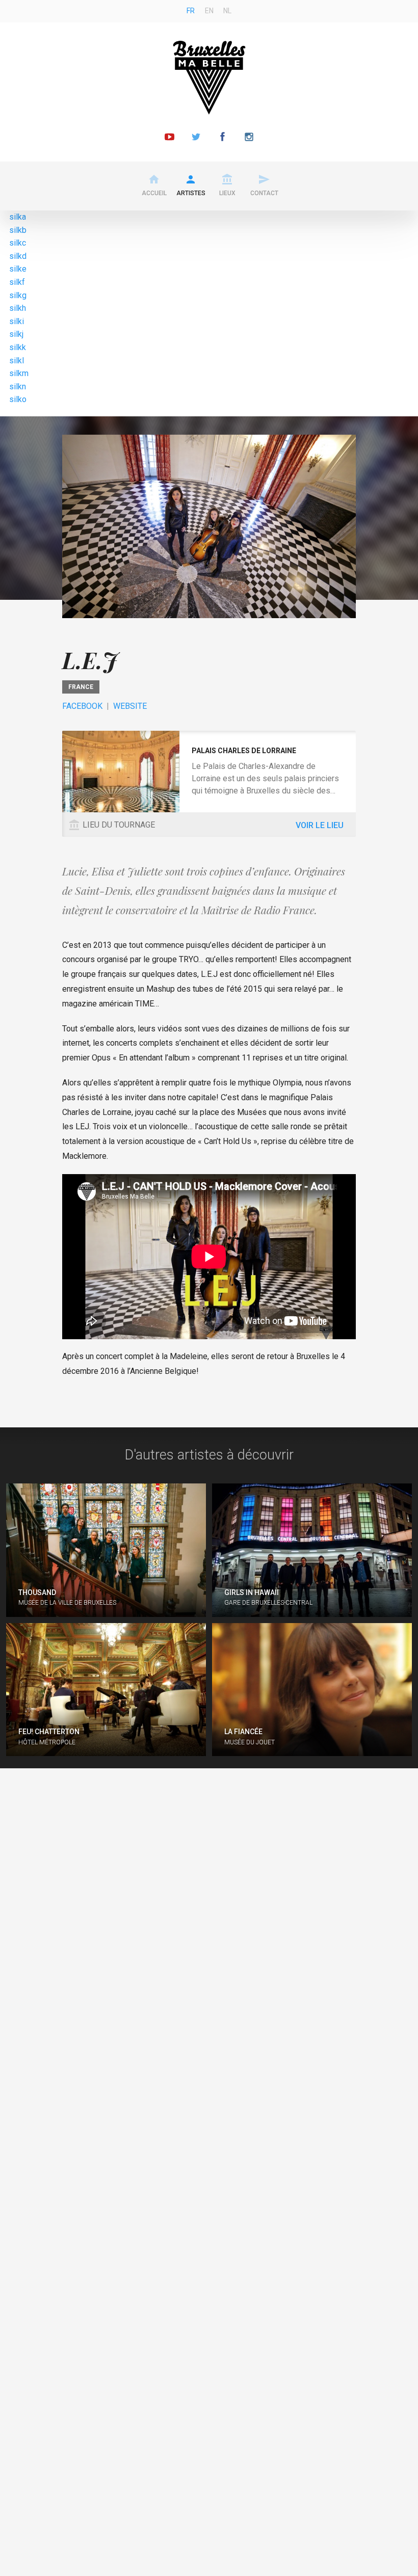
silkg (18, 295)
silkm (19, 373)
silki (17, 321)
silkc (18, 243)
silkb (18, 230)
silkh (18, 308)
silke (18, 269)
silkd (18, 256)
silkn (18, 387)
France (81, 687)
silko (18, 399)
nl (227, 11)
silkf (17, 282)
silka (18, 217)
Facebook (82, 706)
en (209, 11)
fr (191, 11)
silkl (17, 361)
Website (130, 706)
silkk (18, 347)
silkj (16, 334)
